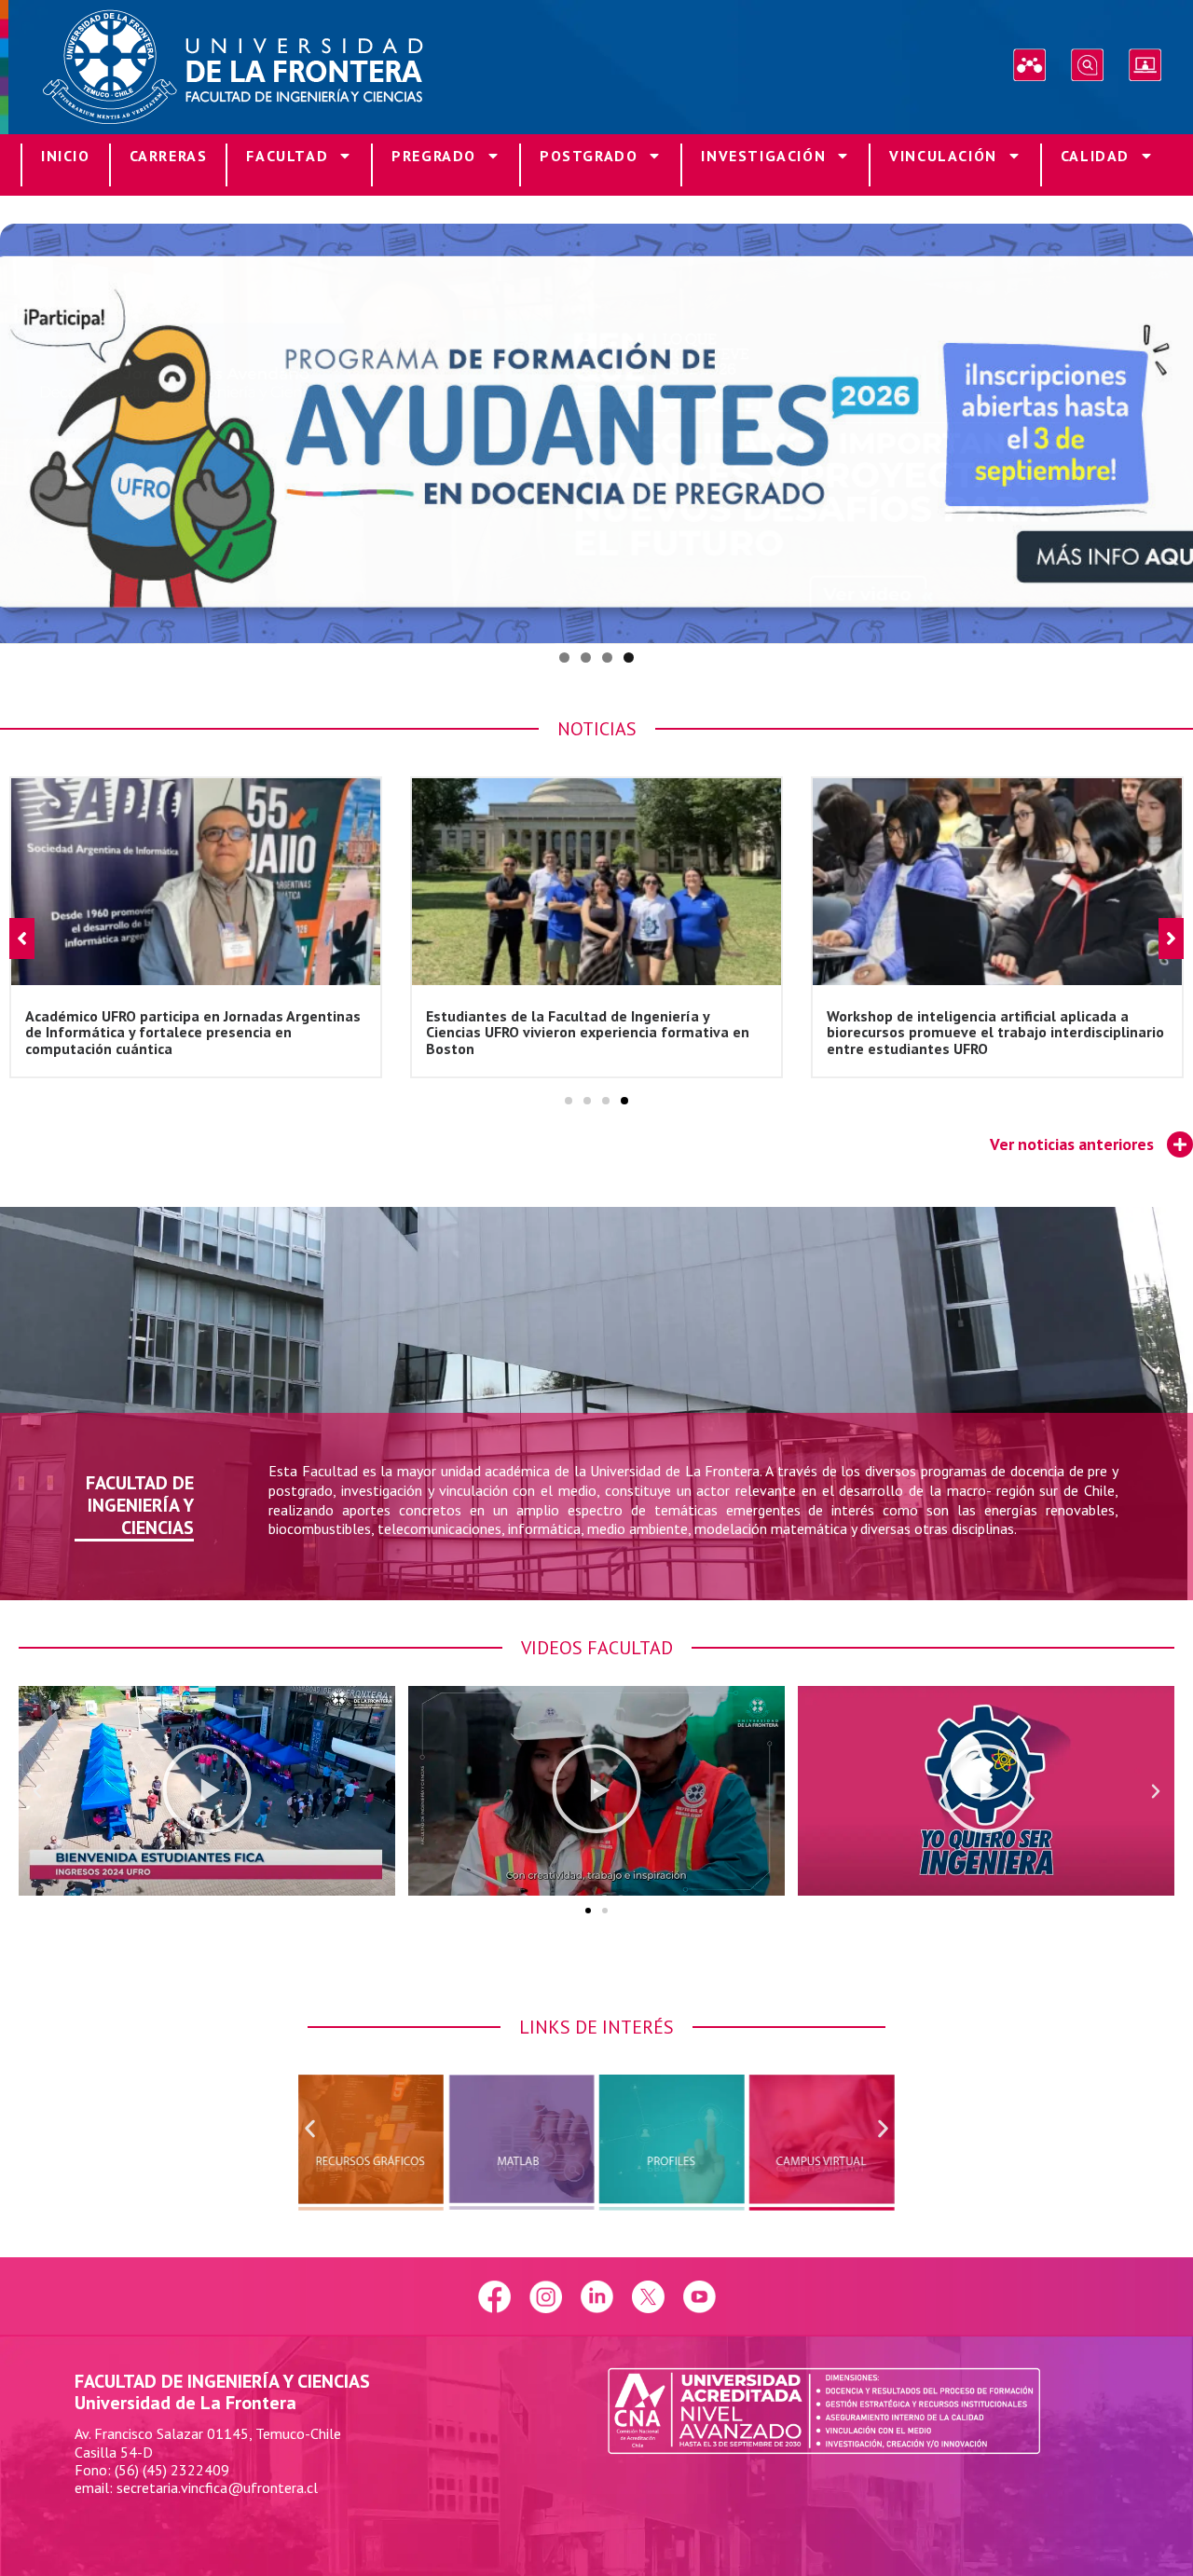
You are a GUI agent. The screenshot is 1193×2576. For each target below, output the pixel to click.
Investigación (763, 156)
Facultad (287, 156)
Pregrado (434, 156)
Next (1170, 429)
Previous (23, 429)
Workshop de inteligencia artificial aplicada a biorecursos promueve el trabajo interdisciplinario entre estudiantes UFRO (595, 1031)
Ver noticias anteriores (1072, 1144)
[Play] (207, 1791)
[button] (569, 1101)
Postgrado (589, 156)
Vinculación (943, 156)
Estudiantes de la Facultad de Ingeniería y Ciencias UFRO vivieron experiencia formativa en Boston (187, 1031)
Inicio (66, 156)
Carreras (169, 156)
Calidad (1095, 156)
